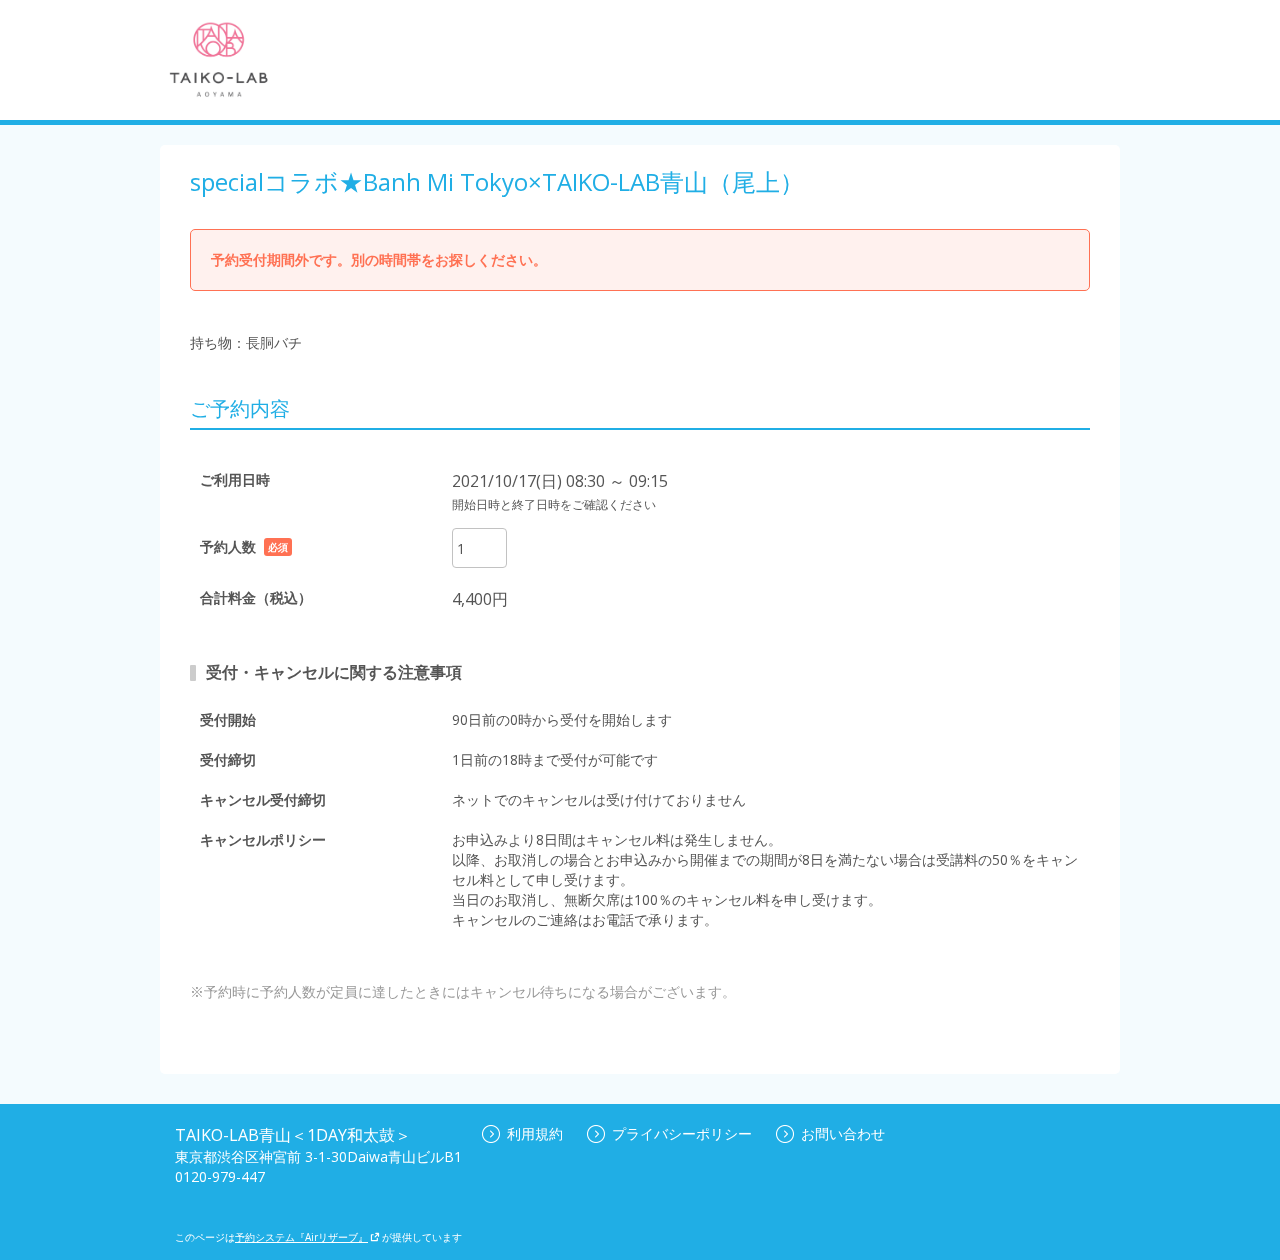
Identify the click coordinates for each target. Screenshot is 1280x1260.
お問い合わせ (843, 1133)
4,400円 (480, 599)
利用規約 (535, 1133)
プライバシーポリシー (682, 1133)
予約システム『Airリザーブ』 (301, 1237)
